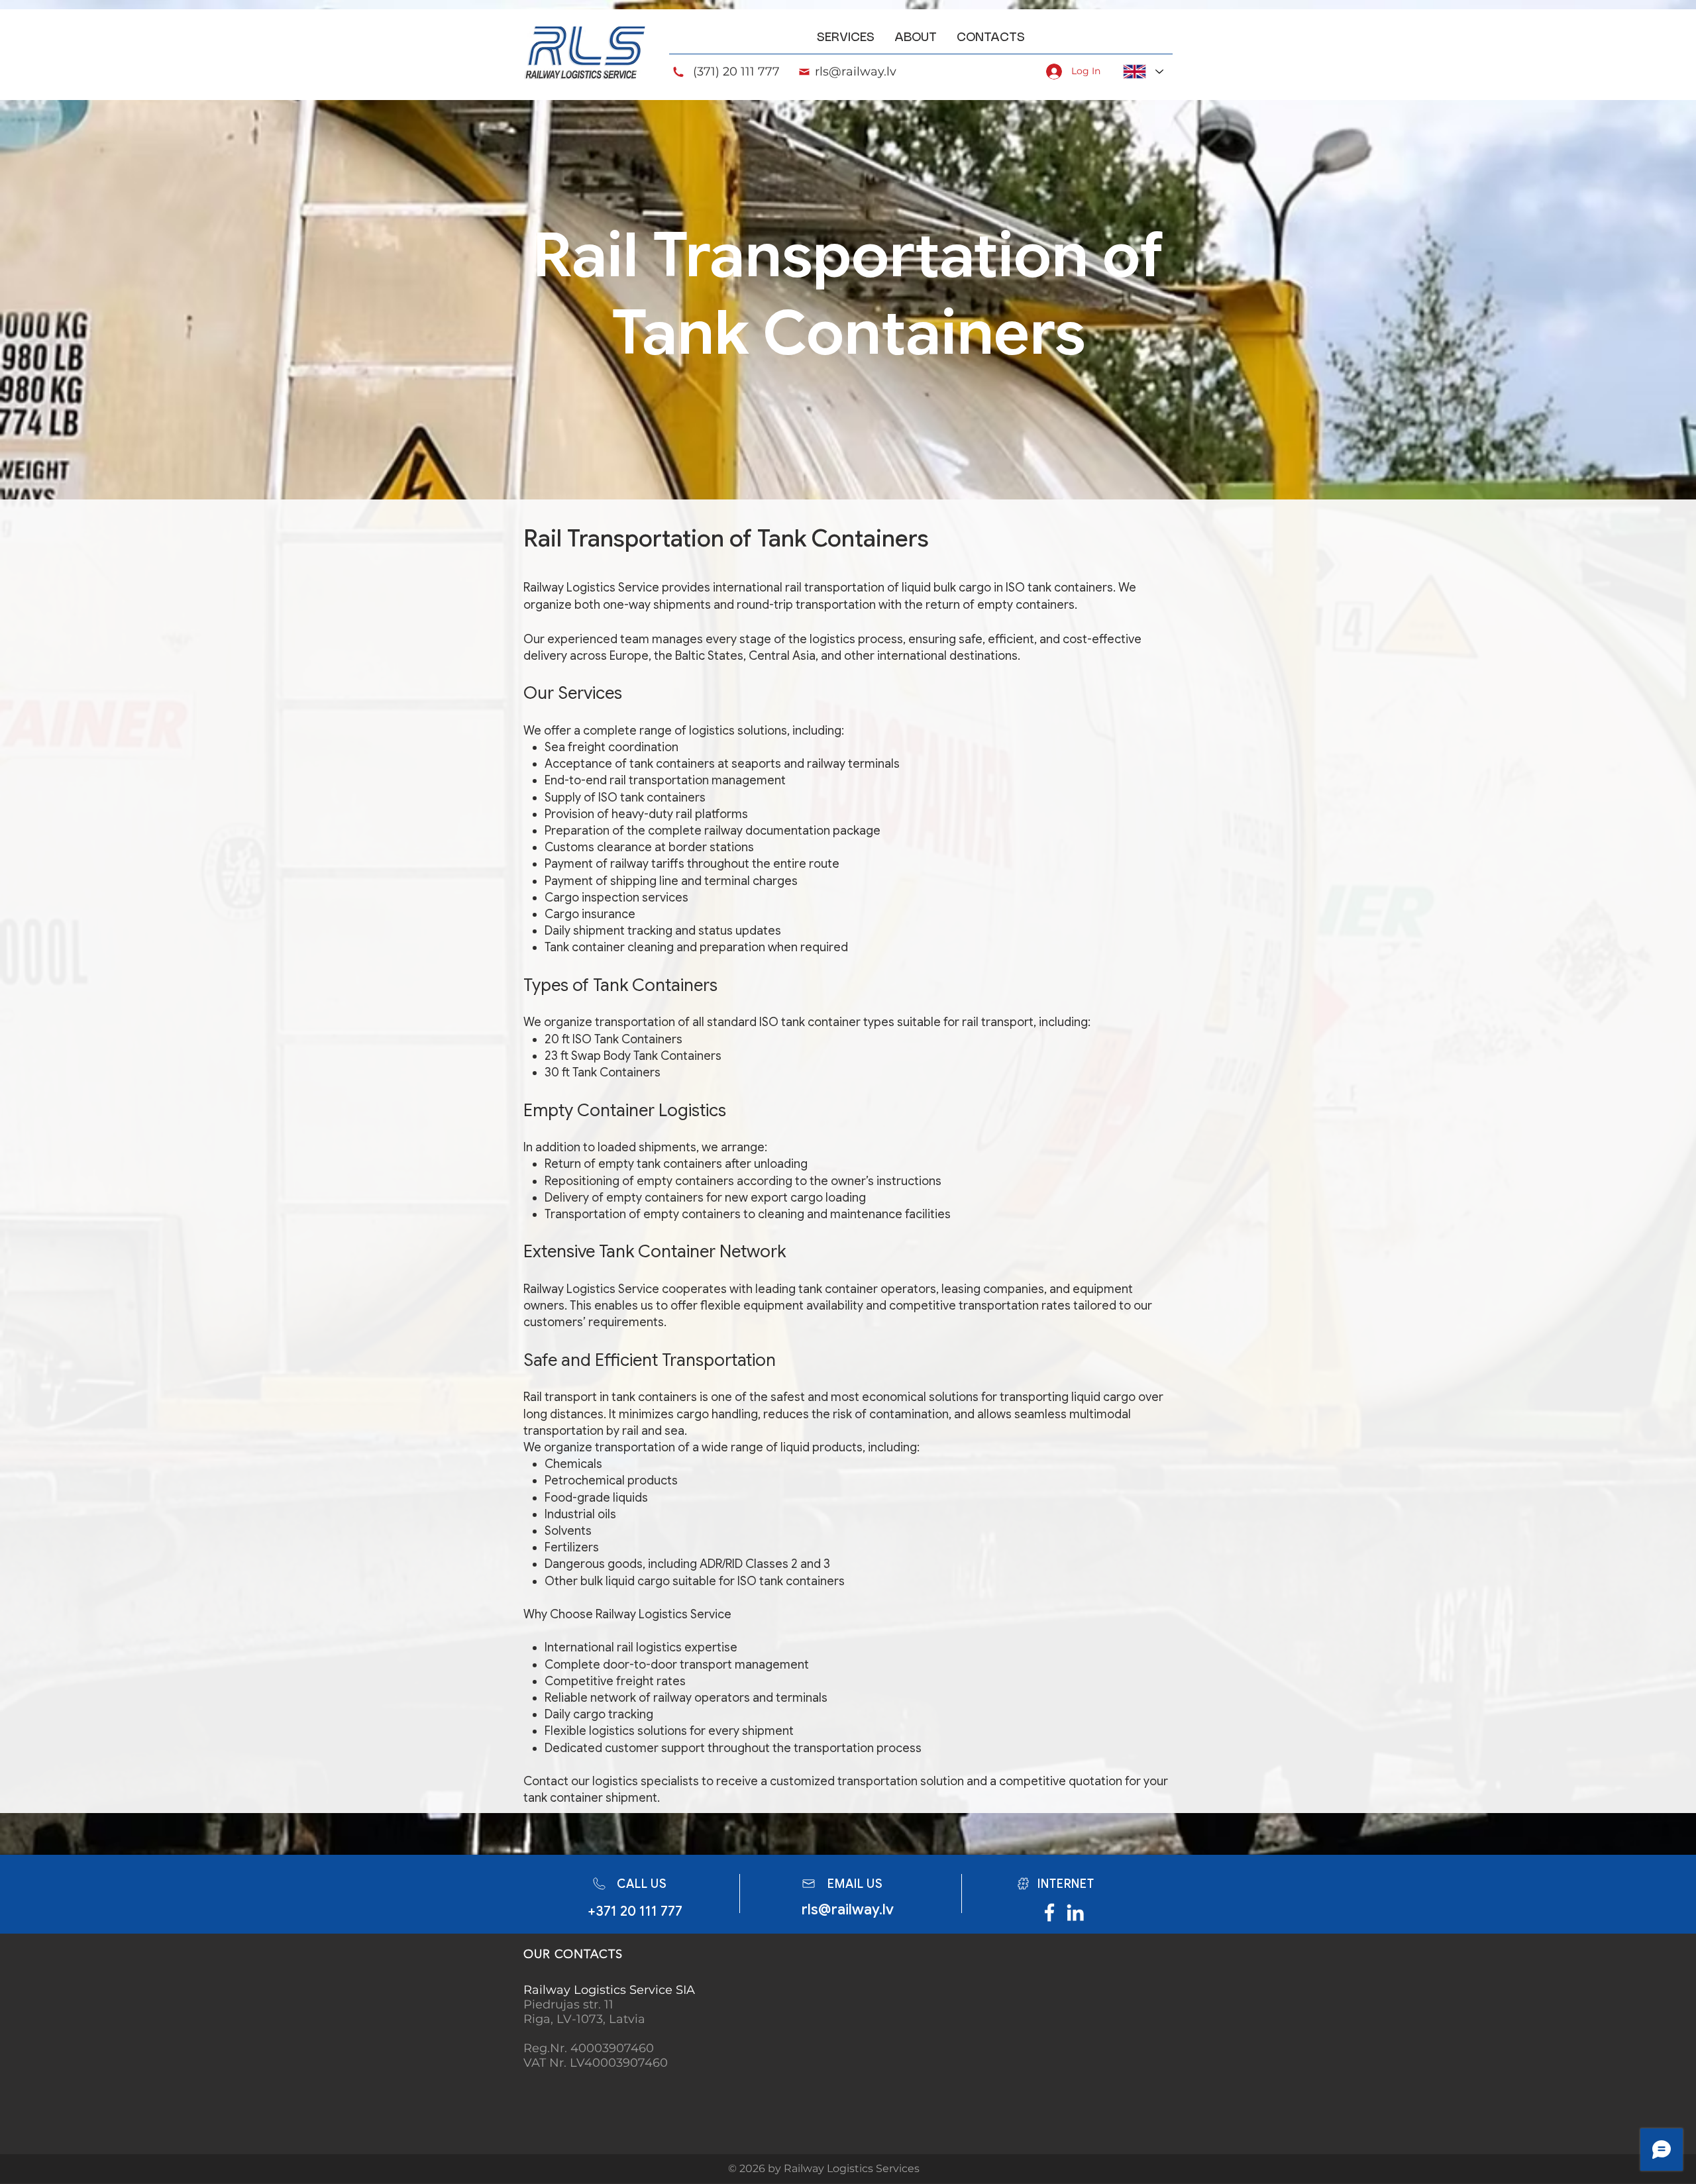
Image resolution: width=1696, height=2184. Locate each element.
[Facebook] (1049, 1912)
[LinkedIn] (1075, 1912)
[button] (846, 38)
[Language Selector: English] (1143, 72)
